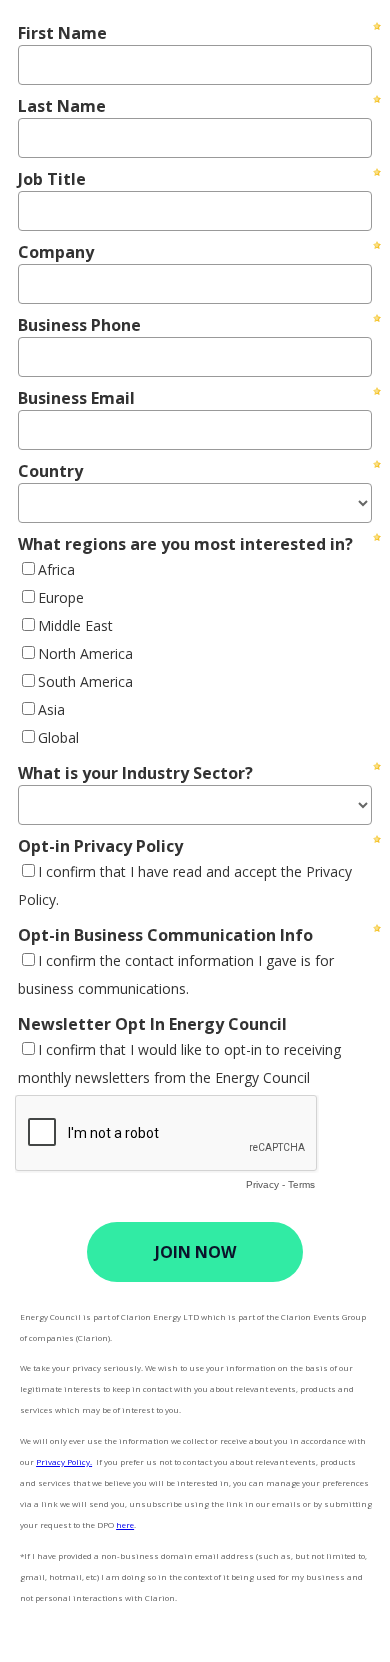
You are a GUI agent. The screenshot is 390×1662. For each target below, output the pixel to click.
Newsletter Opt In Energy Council (152, 1024)
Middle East (75, 625)
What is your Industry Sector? (135, 773)
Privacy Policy (63, 1461)
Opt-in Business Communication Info (165, 935)
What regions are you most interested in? (185, 544)
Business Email (76, 398)
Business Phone (79, 325)
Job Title (52, 179)
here (125, 1524)
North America (85, 653)
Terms (301, 1184)
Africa (56, 569)
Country (50, 471)
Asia (51, 709)
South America (85, 681)
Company (56, 252)
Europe (61, 597)
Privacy (262, 1184)
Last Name (62, 106)
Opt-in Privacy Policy (100, 846)
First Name (62, 33)
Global (58, 737)
